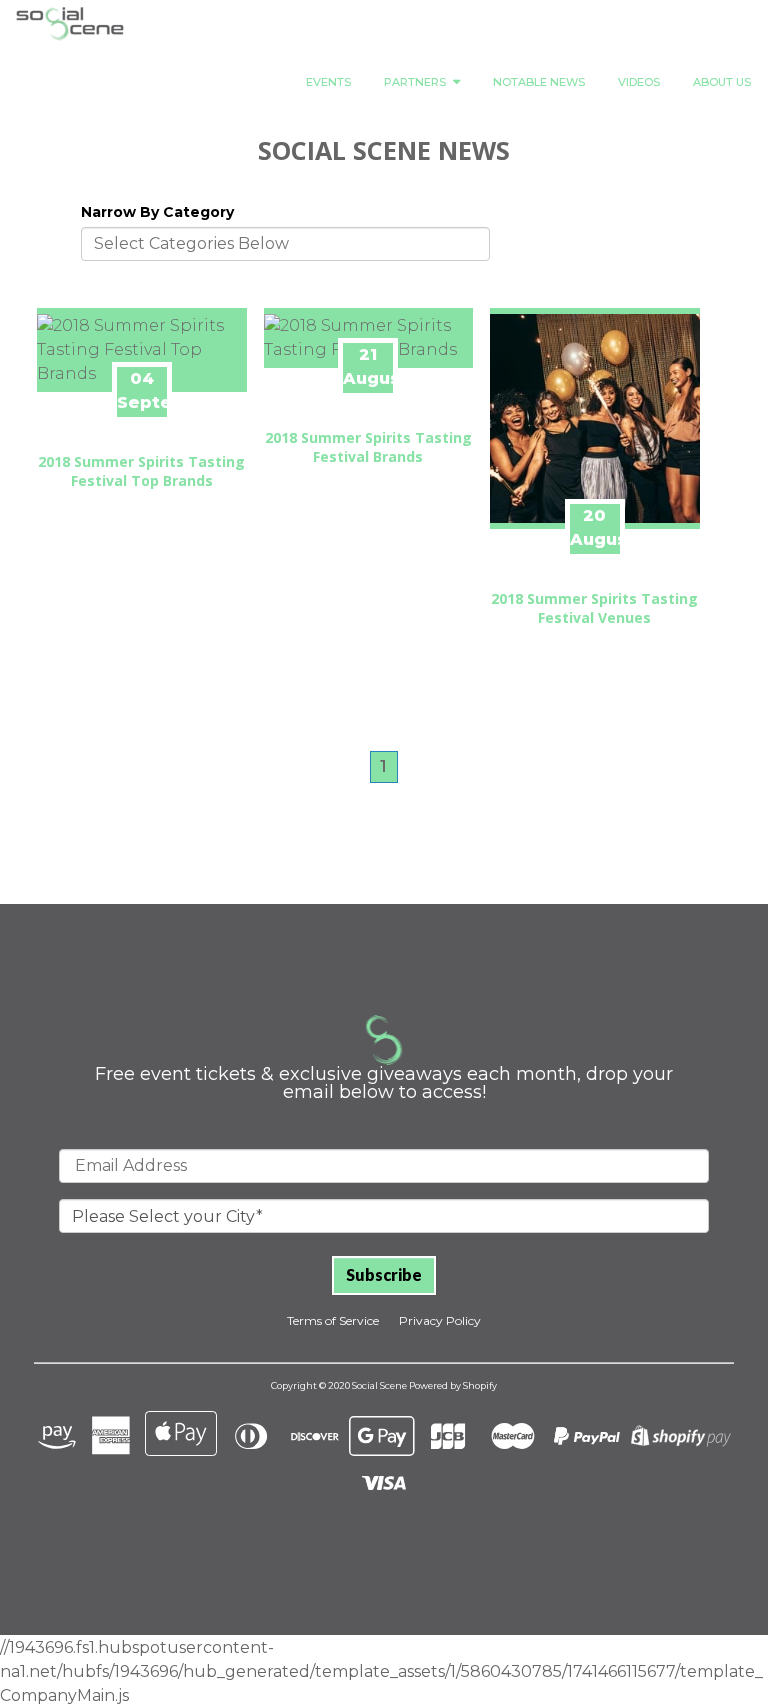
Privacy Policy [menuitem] (440, 1320)
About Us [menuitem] (722, 82)
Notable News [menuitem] (539, 82)
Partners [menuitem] (415, 82)
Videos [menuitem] (639, 82)
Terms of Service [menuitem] (333, 1320)
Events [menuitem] (328, 82)
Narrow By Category (157, 212)
